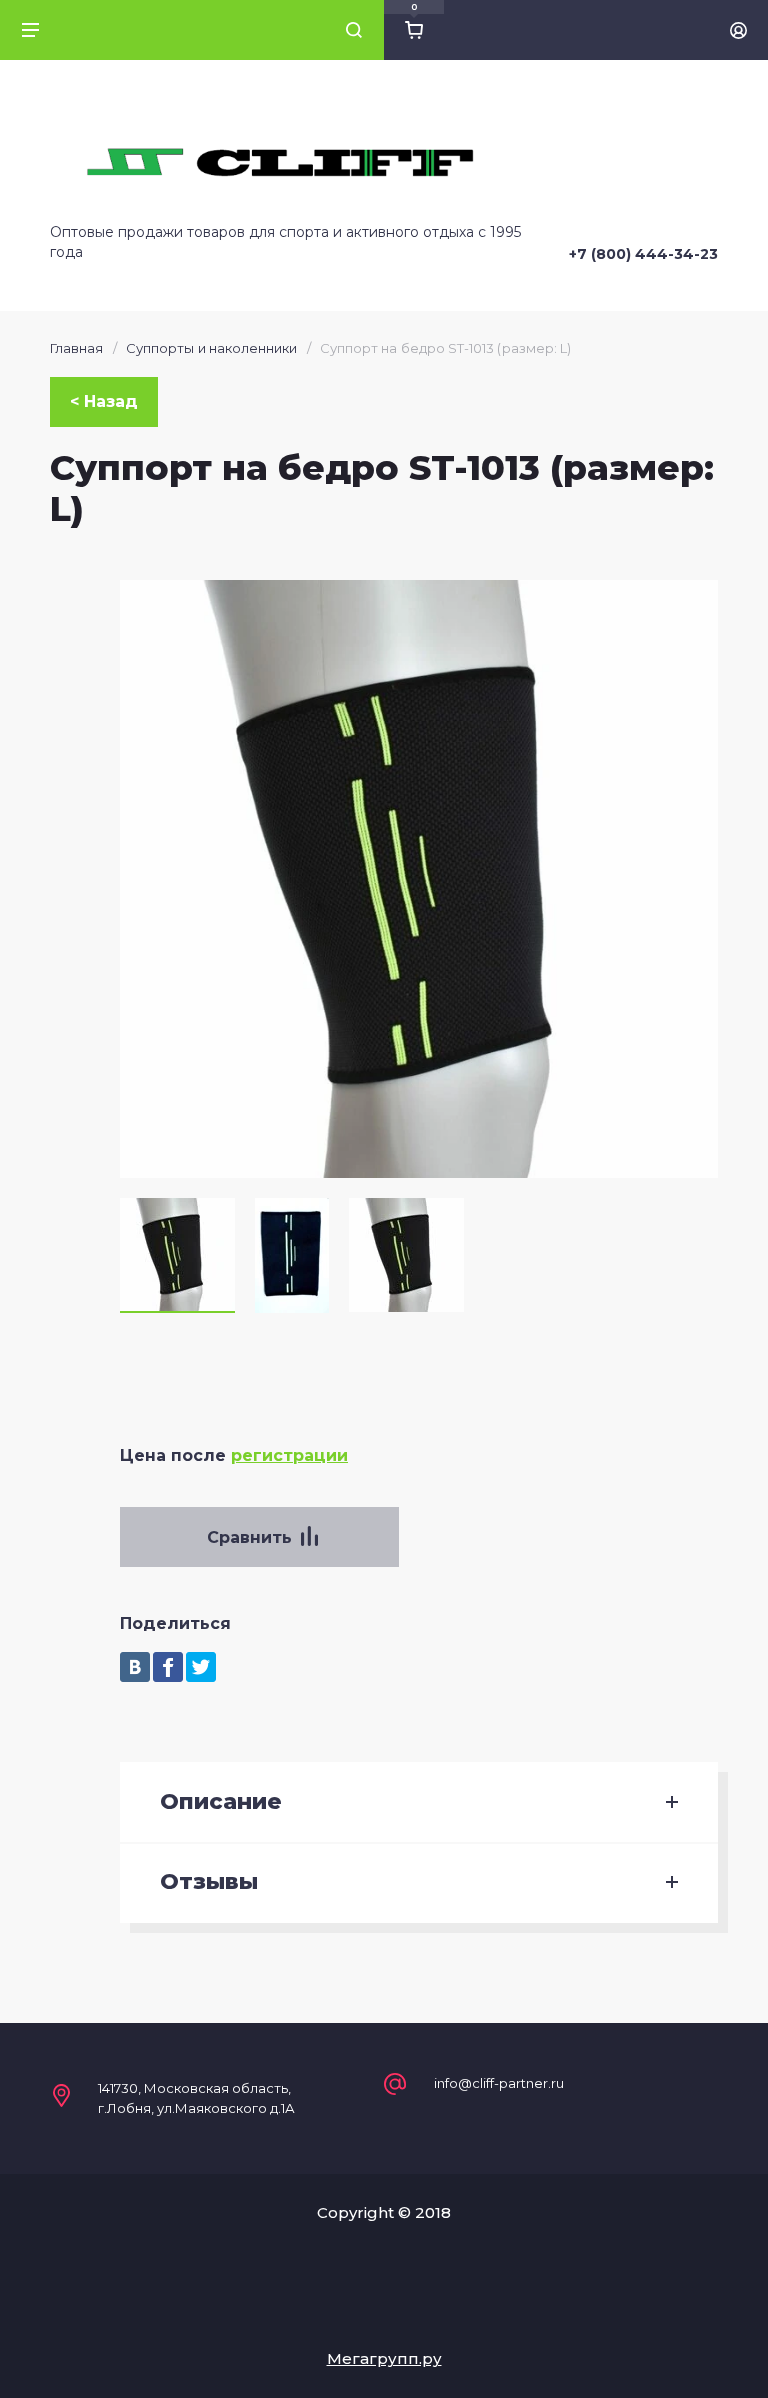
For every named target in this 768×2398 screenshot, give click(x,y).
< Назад (104, 401)
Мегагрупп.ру (384, 2358)
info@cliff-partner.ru (499, 2083)
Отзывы (209, 1882)
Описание (221, 1802)
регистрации (289, 1455)
